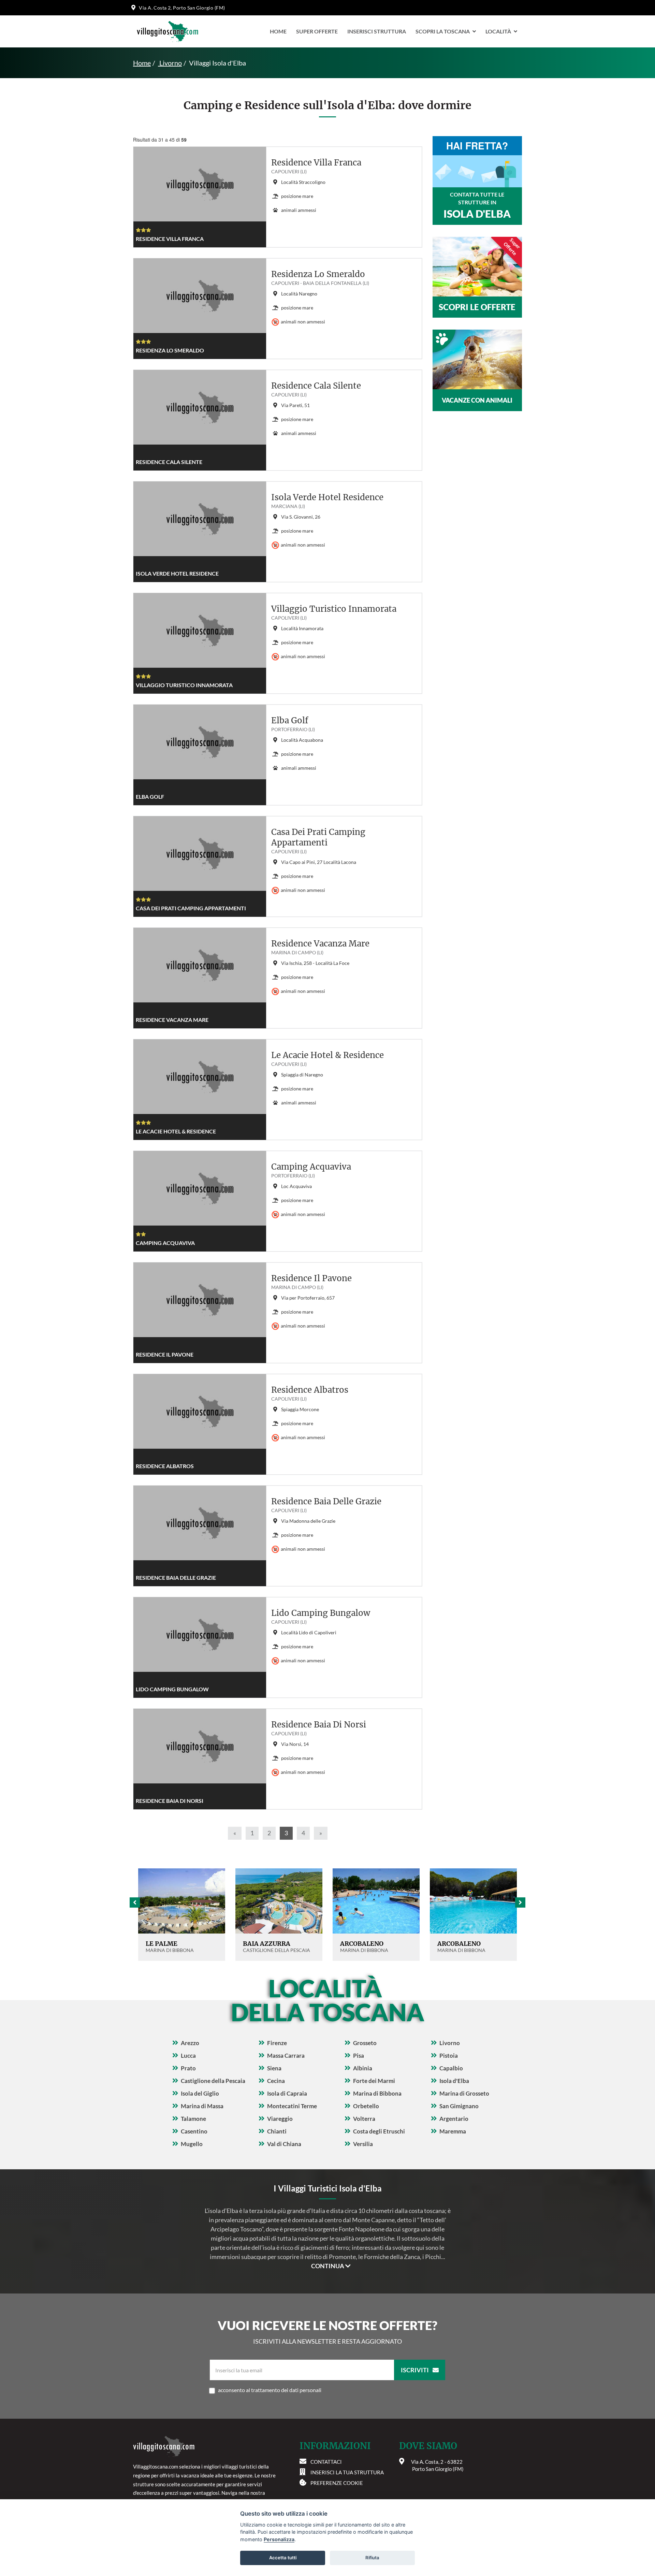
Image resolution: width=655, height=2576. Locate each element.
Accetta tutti (283, 2558)
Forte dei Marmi (374, 2081)
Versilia (363, 2144)
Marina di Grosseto (464, 2093)
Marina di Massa (202, 2106)
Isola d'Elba (454, 2081)
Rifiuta (372, 2558)
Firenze (277, 2043)
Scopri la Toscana (443, 31)
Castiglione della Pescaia (213, 2081)
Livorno (170, 63)
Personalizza (279, 2539)
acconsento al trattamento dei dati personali (270, 2390)
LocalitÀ (498, 31)
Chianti (277, 2131)
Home (278, 31)
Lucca (188, 2056)
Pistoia (449, 2056)
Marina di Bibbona (377, 2093)
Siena (274, 2068)
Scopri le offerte (477, 307)
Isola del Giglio (200, 2093)
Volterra (364, 2119)
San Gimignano (459, 2106)
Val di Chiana (284, 2144)
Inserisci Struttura (377, 31)
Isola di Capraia (287, 2093)
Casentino (194, 2131)
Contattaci (326, 2462)
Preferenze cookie (337, 2483)
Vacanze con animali (477, 400)
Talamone (193, 2119)
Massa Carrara (286, 2056)
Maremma (453, 2131)
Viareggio (280, 2119)
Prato (188, 2068)
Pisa (359, 2056)
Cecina (276, 2081)
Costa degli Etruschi (379, 2131)
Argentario (454, 2119)
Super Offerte (317, 31)
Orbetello (366, 2106)
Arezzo (190, 2043)
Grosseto (365, 2043)
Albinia (363, 2068)
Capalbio (451, 2068)
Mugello (192, 2144)
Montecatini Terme (292, 2106)
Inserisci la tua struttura (347, 2472)
